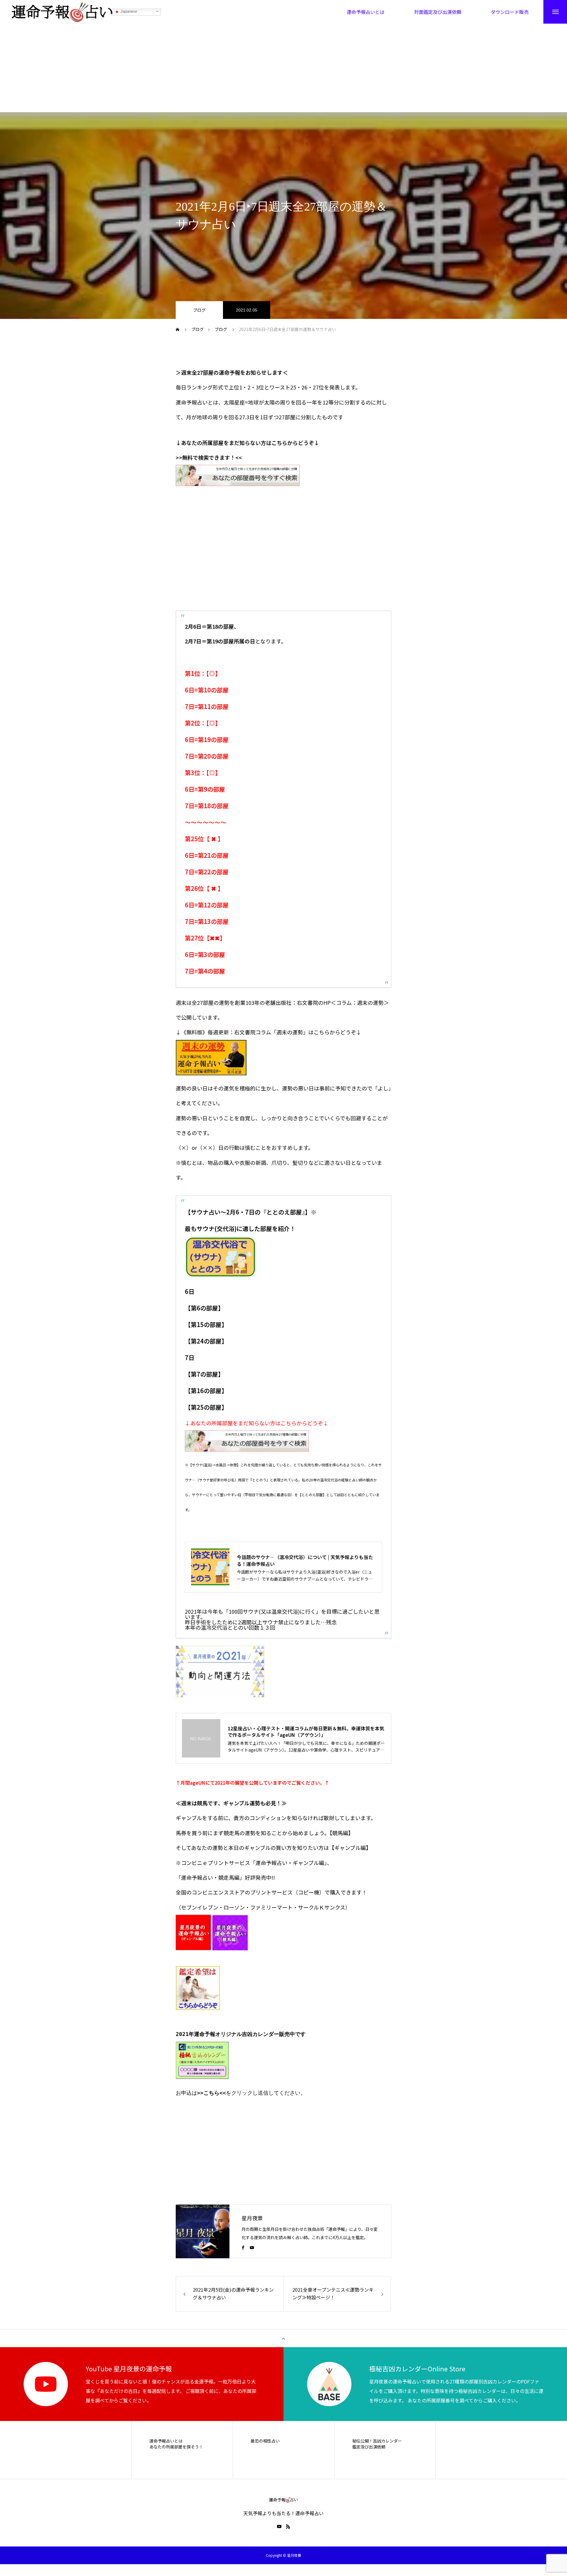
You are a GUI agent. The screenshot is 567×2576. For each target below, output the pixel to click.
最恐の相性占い (265, 2441)
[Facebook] (243, 2247)
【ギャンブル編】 (350, 1848)
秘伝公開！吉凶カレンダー (377, 2441)
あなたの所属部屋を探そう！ (176, 2447)
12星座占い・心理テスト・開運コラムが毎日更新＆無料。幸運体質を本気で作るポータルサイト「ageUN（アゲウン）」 (306, 1732)
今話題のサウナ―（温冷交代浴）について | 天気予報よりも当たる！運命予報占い (305, 1560)
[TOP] (283, 2338)
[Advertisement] (283, 68)
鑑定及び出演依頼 (369, 2447)
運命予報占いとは (166, 2441)
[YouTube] (252, 2247)
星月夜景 (252, 2218)
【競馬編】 (342, 1833)
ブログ (199, 310)
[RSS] (288, 2526)
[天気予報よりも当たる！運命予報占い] (62, 12)
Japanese (128, 12)
